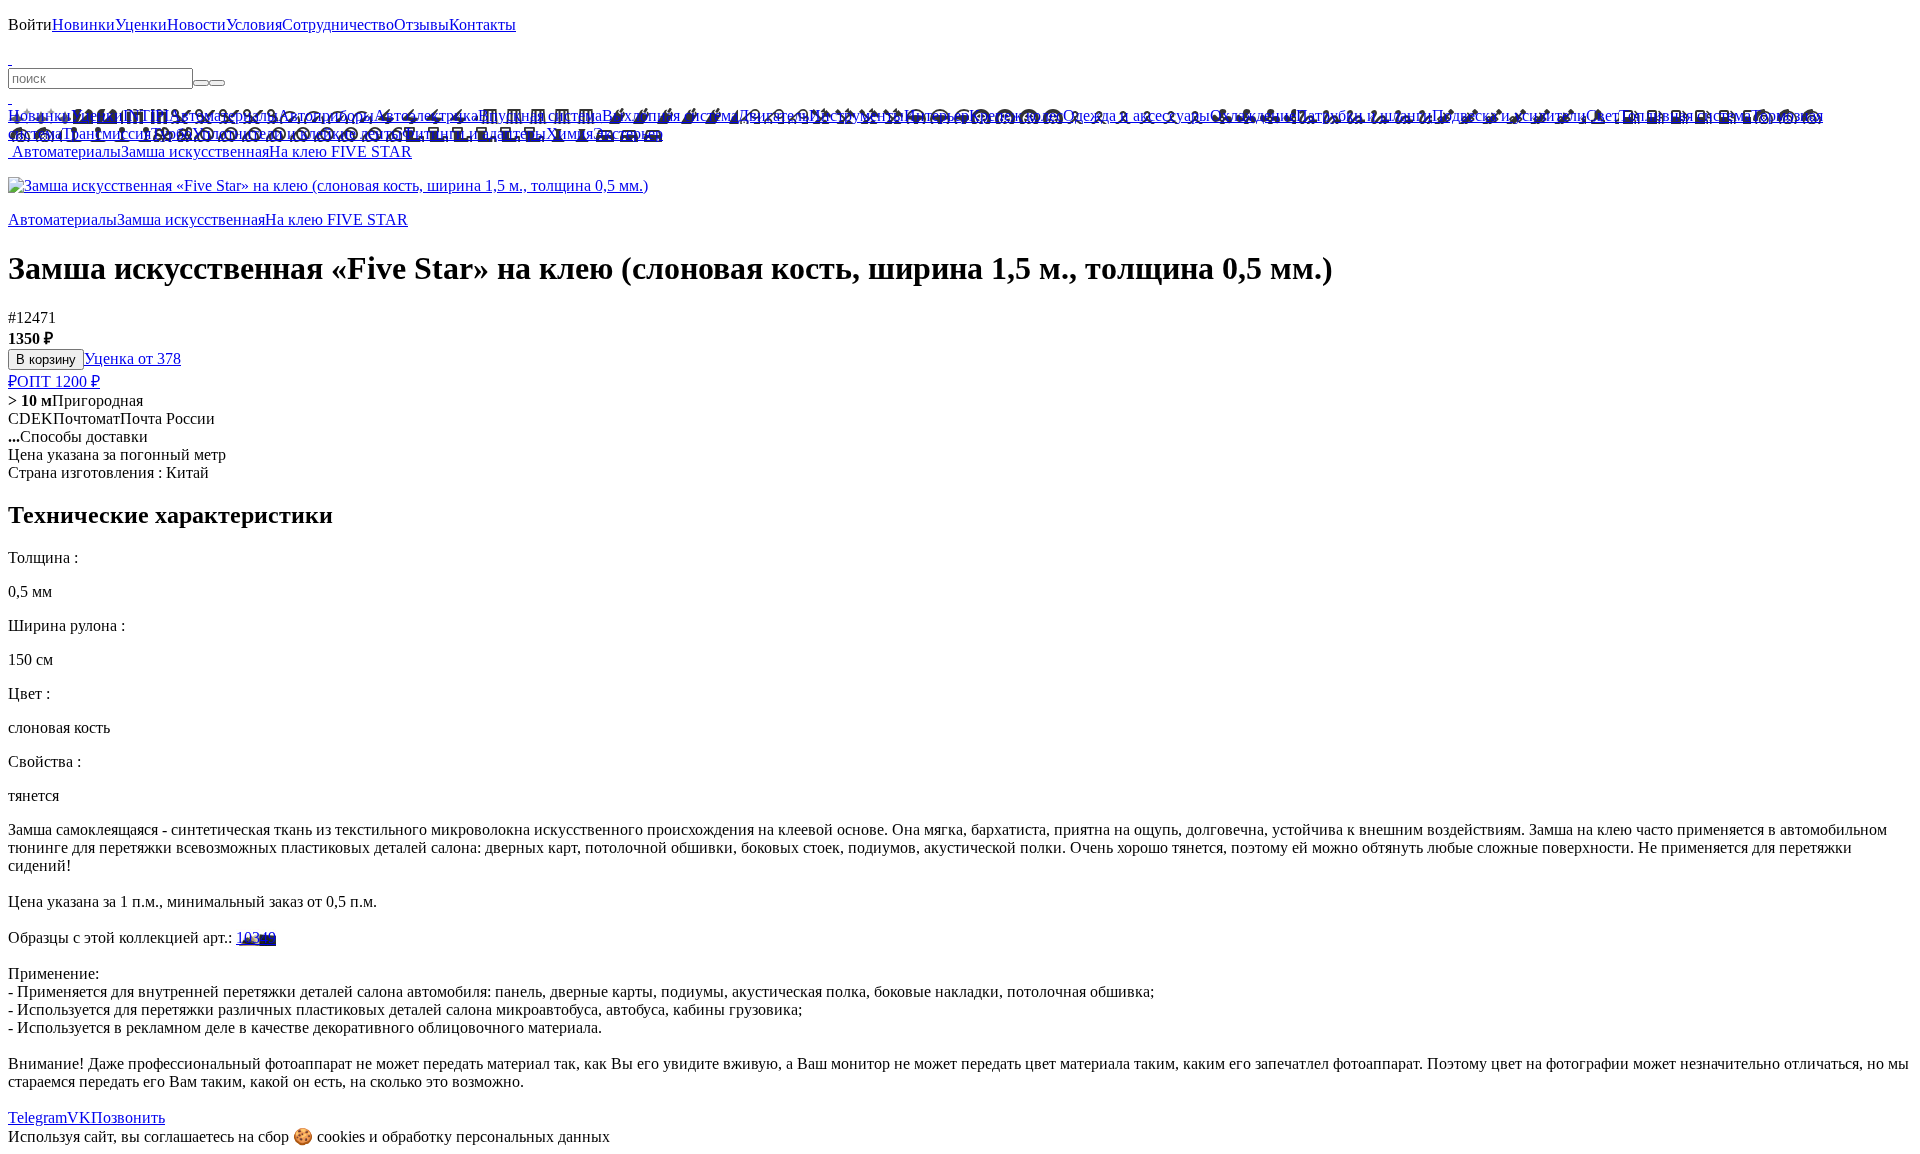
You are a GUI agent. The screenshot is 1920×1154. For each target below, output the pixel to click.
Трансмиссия (106, 133)
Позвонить (128, 1117)
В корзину (46, 359)
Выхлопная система (670, 115)
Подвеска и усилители (1509, 115)
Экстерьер (628, 133)
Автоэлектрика (426, 115)
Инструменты (856, 115)
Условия (254, 24)
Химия (569, 133)
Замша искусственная (195, 151)
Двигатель (773, 115)
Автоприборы (326, 115)
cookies (341, 1136)
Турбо (171, 133)
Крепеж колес (1016, 115)
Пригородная (75, 400)
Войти (30, 24)
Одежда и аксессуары (1136, 115)
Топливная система (1685, 115)
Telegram (37, 1117)
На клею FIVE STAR (340, 151)
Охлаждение (1253, 115)
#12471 (32, 317)
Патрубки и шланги (1364, 115)
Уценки (141, 24)
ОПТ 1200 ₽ (58, 381)
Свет (1602, 115)
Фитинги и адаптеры (474, 133)
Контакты (482, 24)
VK (79, 1117)
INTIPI (146, 115)
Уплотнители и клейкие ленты (297, 133)
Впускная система (540, 115)
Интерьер (936, 115)
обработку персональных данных (496, 1136)
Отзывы (421, 24)
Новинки (83, 24)
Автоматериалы (223, 115)
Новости (196, 24)
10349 (256, 937)
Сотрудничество (338, 24)
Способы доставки (78, 436)
